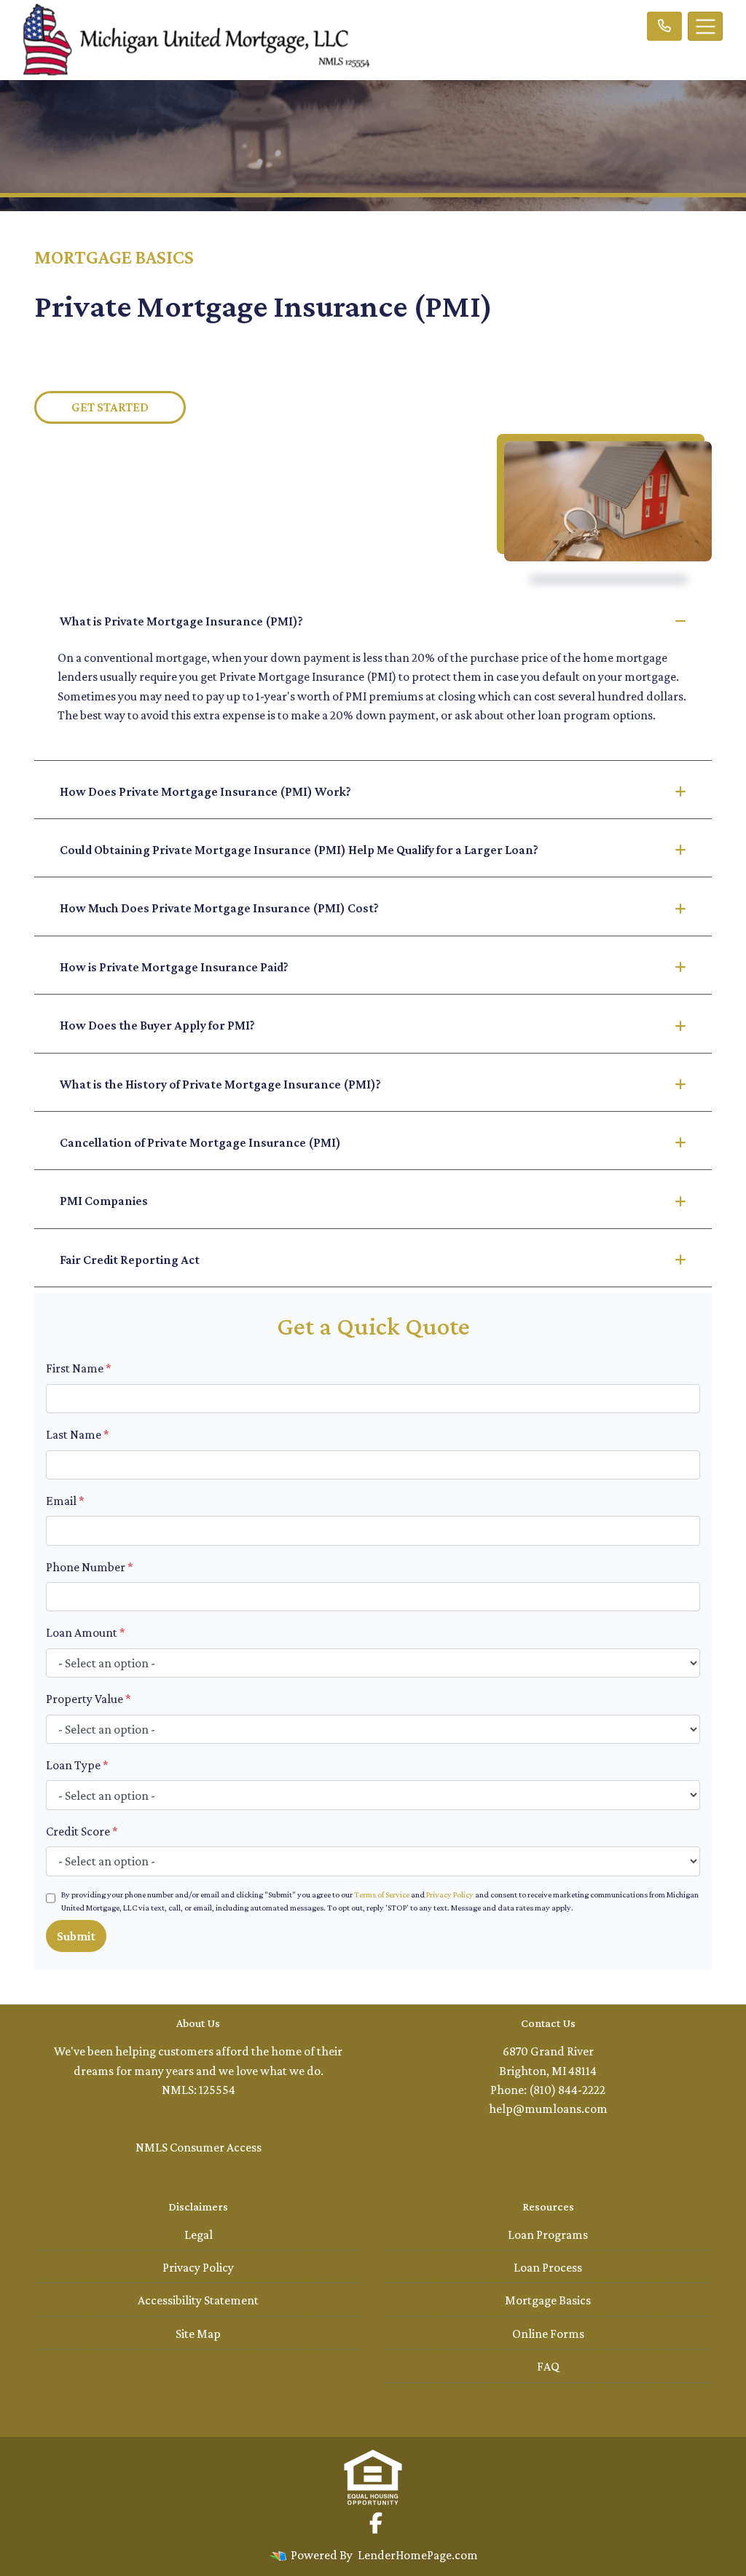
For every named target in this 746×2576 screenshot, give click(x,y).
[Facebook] (376, 2523)
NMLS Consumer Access (199, 2147)
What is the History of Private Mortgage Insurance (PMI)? (220, 1084)
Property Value (89, 1699)
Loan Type (77, 1765)
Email (65, 1501)
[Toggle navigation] (705, 26)
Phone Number (90, 1567)
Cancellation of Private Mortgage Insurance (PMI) (200, 1142)
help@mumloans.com (548, 2109)
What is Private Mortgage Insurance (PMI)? (181, 621)
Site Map (198, 2334)
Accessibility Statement (198, 2300)
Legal (199, 2235)
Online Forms (548, 2334)
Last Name (78, 1434)
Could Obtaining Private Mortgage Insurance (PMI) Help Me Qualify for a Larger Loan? (299, 850)
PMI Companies (104, 1201)
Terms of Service (382, 1895)
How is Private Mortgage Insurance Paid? (174, 967)
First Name (79, 1368)
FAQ (548, 2366)
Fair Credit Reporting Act (130, 1260)
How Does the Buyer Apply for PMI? (157, 1025)
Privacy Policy (450, 1895)
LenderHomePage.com (418, 2555)
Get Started (110, 407)
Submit (76, 1936)
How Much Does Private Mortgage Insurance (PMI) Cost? (219, 908)
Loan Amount (86, 1632)
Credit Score (82, 1831)
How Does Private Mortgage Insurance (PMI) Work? (205, 791)
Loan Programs (548, 2235)
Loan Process (548, 2267)
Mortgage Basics (548, 2300)
